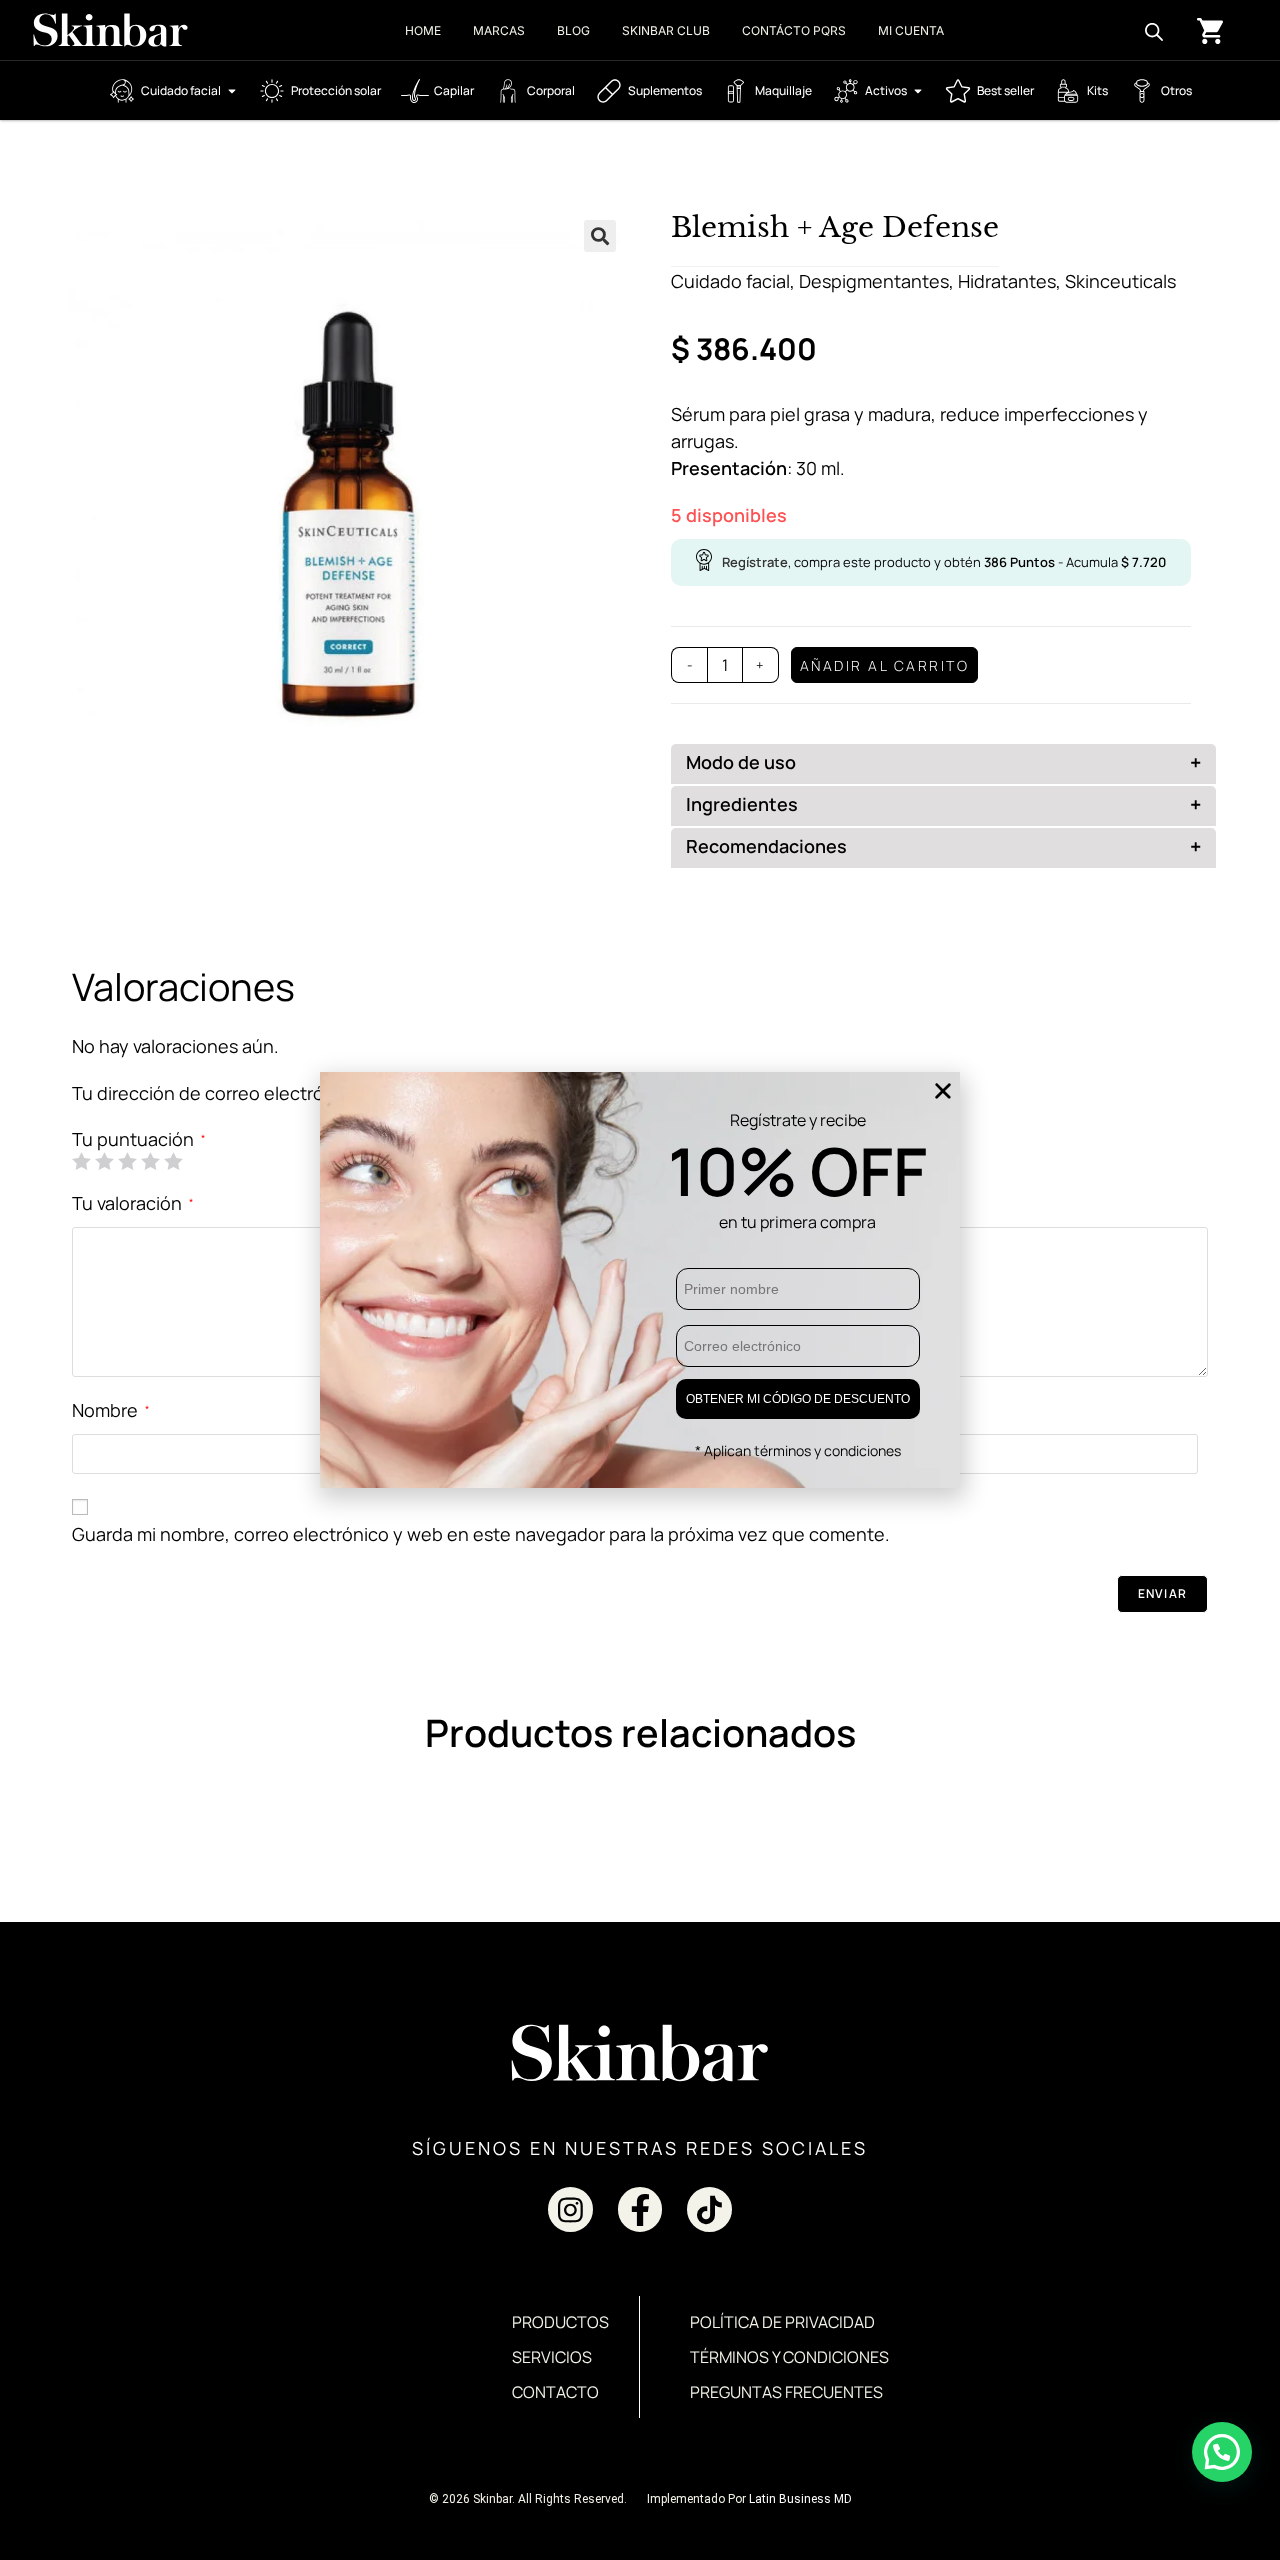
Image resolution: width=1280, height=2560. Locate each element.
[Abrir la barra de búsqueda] (1154, 30)
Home (423, 30)
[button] (600, 236)
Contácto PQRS (794, 30)
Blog (573, 30)
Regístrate (755, 562)
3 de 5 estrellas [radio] (127, 1161)
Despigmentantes (874, 281)
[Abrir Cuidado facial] (232, 91)
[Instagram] (570, 2209)
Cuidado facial (730, 281)
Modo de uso (943, 762)
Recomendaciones (943, 846)
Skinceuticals (1120, 281)
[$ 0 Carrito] (1210, 31)
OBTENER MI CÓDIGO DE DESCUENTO (798, 1399)
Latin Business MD (800, 2499)
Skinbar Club (666, 30)
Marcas (499, 30)
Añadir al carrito (885, 665)
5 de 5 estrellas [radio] (173, 1161)
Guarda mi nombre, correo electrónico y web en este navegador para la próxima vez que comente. (481, 1534)
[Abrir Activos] (918, 91)
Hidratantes (1007, 281)
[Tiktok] (709, 2209)
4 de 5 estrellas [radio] (150, 1161)
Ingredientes (943, 804)
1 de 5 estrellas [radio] (81, 1161)
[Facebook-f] (640, 2209)
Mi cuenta (911, 30)
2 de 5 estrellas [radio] (104, 1161)
